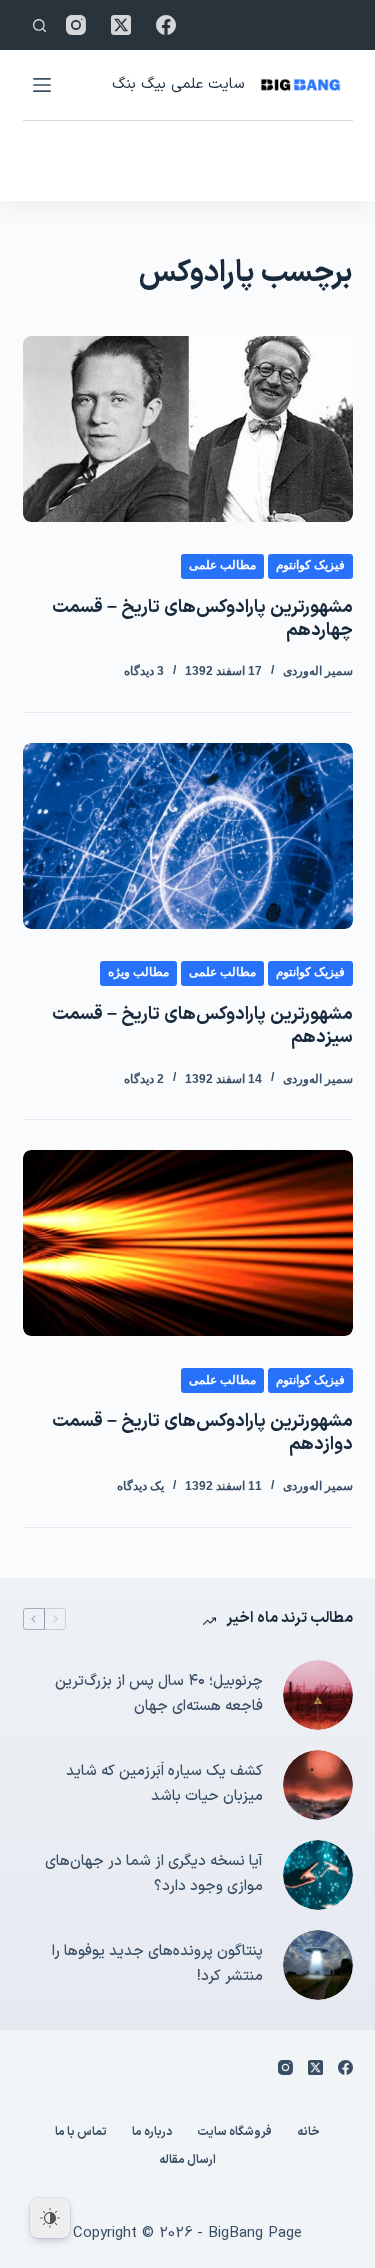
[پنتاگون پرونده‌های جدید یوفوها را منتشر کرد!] (318, 1965)
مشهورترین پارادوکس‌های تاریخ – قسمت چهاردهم (202, 619)
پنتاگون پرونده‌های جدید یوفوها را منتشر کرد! (157, 1964)
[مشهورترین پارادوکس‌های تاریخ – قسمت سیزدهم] (188, 836)
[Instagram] (76, 25)
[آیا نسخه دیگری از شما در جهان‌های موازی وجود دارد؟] (318, 1875)
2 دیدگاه (144, 1079)
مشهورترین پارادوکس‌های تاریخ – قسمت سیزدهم (202, 1026)
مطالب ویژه (138, 972)
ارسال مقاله (187, 2161)
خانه (308, 2133)
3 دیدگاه (144, 671)
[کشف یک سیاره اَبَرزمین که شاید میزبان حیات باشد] (318, 1785)
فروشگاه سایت (234, 2133)
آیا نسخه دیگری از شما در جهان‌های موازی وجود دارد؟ (154, 1874)
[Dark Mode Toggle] (50, 2218)
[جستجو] (39, 25)
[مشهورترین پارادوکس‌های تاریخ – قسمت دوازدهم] (188, 1243)
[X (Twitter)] (121, 25)
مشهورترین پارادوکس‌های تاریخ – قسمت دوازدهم (202, 1433)
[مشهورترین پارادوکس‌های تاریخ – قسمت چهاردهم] (188, 429)
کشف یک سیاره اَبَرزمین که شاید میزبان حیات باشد (164, 1784)
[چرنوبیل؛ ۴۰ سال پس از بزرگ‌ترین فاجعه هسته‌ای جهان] (318, 1695)
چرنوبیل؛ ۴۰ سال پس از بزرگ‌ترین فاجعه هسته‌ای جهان (159, 1694)
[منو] (42, 85)
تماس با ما (81, 2133)
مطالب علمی (222, 565)
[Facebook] (166, 25)
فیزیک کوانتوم (310, 565)
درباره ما (152, 2133)
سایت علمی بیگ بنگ (178, 84)
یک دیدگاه (140, 1486)
